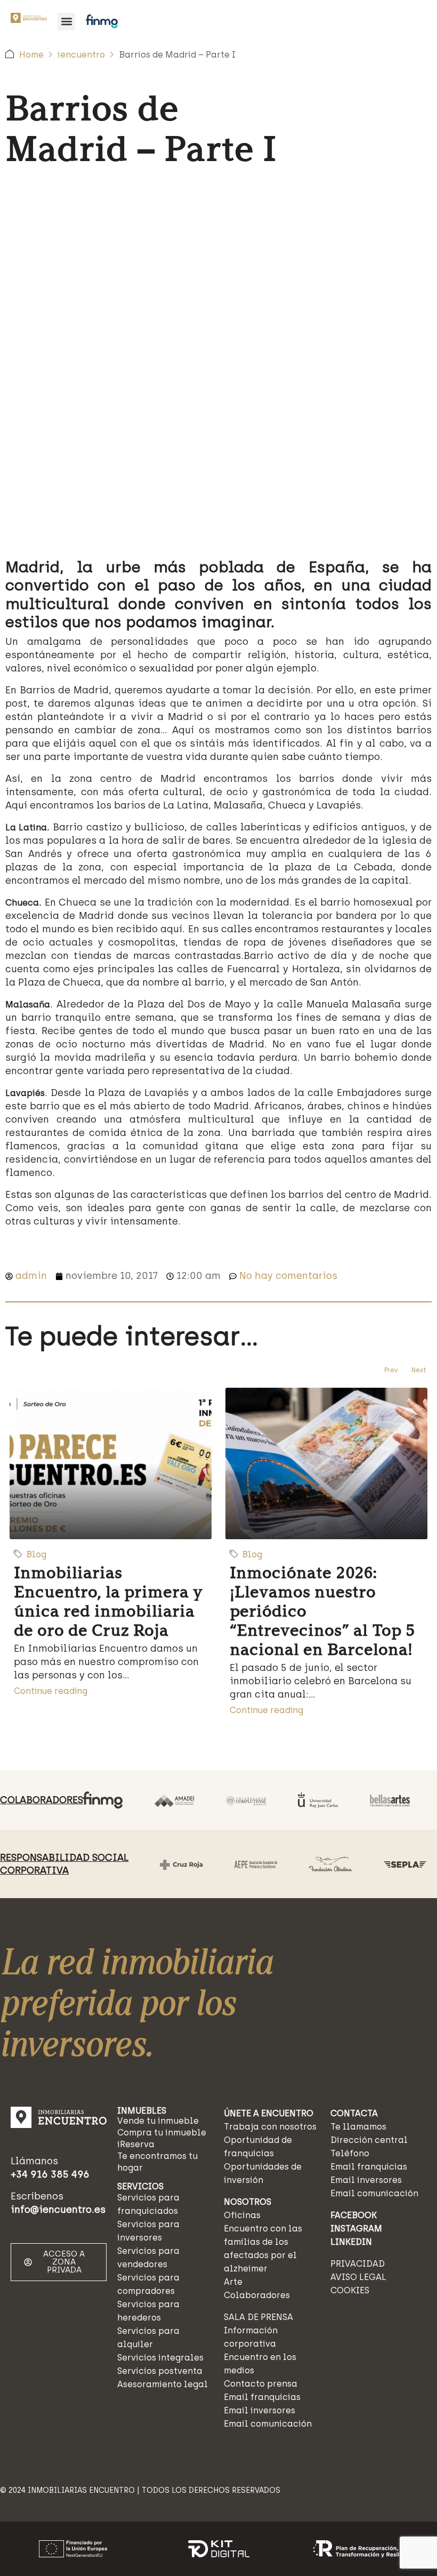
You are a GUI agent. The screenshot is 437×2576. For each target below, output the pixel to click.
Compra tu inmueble (162, 2133)
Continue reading (51, 1691)
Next (419, 1370)
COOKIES (350, 2290)
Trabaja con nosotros (270, 2127)
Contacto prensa (261, 2384)
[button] (66, 22)
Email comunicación (268, 2424)
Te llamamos (358, 2127)
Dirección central (369, 2140)
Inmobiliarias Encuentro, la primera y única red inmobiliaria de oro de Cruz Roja (108, 1601)
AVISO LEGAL (358, 2277)
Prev (391, 1370)
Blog (37, 1554)
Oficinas (242, 2215)
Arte (233, 2282)
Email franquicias (262, 2397)
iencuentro (81, 55)
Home (31, 55)
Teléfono (350, 2153)
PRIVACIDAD (358, 2264)
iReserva (136, 2144)
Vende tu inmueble (158, 2121)
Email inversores (260, 2410)
